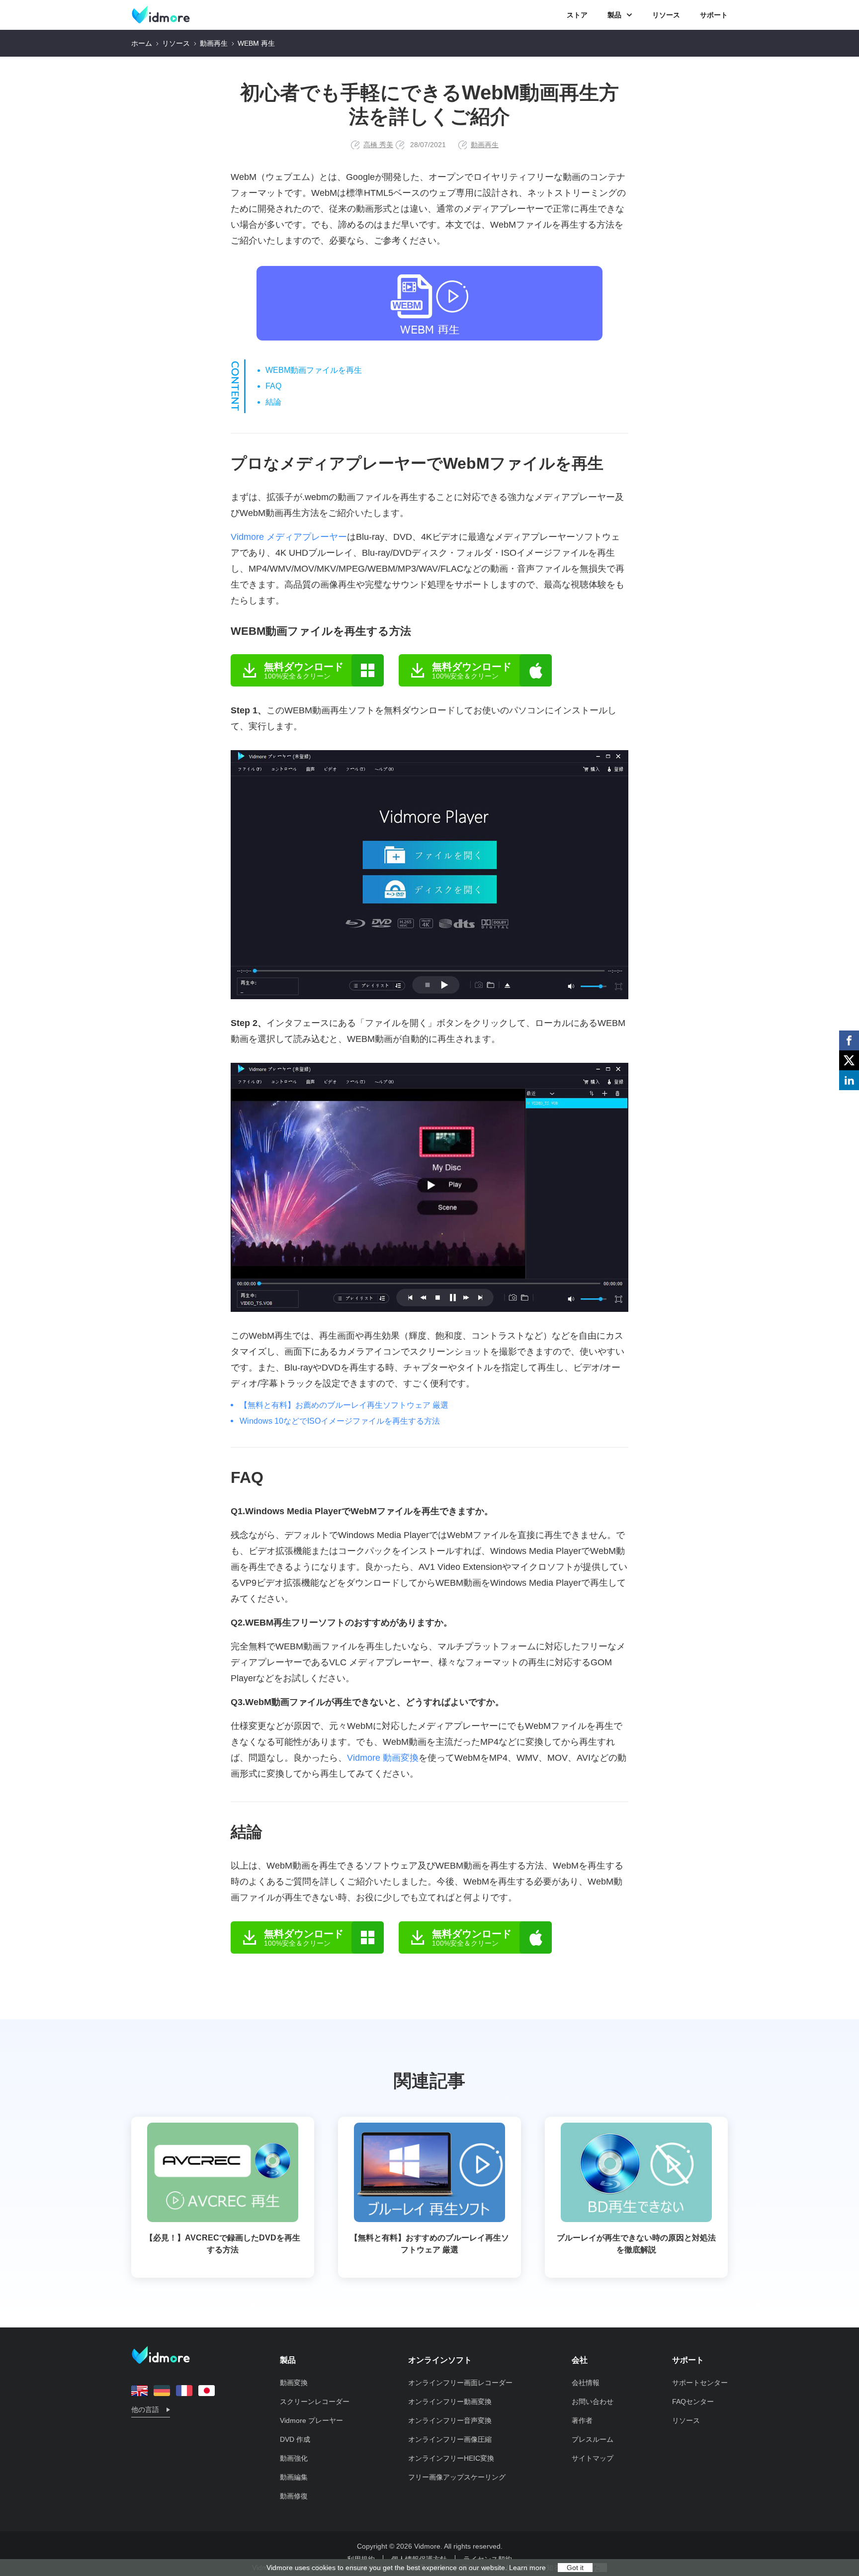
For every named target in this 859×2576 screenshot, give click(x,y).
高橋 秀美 (378, 145)
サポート (714, 15)
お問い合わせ (593, 2402)
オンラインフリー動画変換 (450, 2402)
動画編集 (294, 2477)
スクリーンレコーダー (315, 2402)
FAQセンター (693, 2402)
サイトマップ (593, 2458)
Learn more (527, 2568)
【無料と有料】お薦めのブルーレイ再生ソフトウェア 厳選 (344, 1405)
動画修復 (294, 2496)
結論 (273, 402)
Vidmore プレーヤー (311, 2420)
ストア (577, 15)
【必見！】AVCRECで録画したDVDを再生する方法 (223, 2244)
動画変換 (294, 2383)
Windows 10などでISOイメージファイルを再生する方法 (340, 1421)
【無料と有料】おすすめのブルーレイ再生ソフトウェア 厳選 (429, 2244)
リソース (666, 15)
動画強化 (294, 2458)
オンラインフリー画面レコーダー (460, 2383)
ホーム (142, 43)
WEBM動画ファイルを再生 (314, 370)
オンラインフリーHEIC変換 (451, 2458)
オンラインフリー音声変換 (450, 2420)
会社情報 (586, 2383)
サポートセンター (700, 2383)
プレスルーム (593, 2439)
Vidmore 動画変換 (383, 1758)
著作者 (582, 2420)
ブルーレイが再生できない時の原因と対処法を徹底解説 (636, 2244)
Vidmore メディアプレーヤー (289, 537)
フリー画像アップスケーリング (457, 2477)
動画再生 (214, 43)
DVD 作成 (295, 2439)
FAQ (273, 386)
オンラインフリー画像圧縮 (450, 2439)
